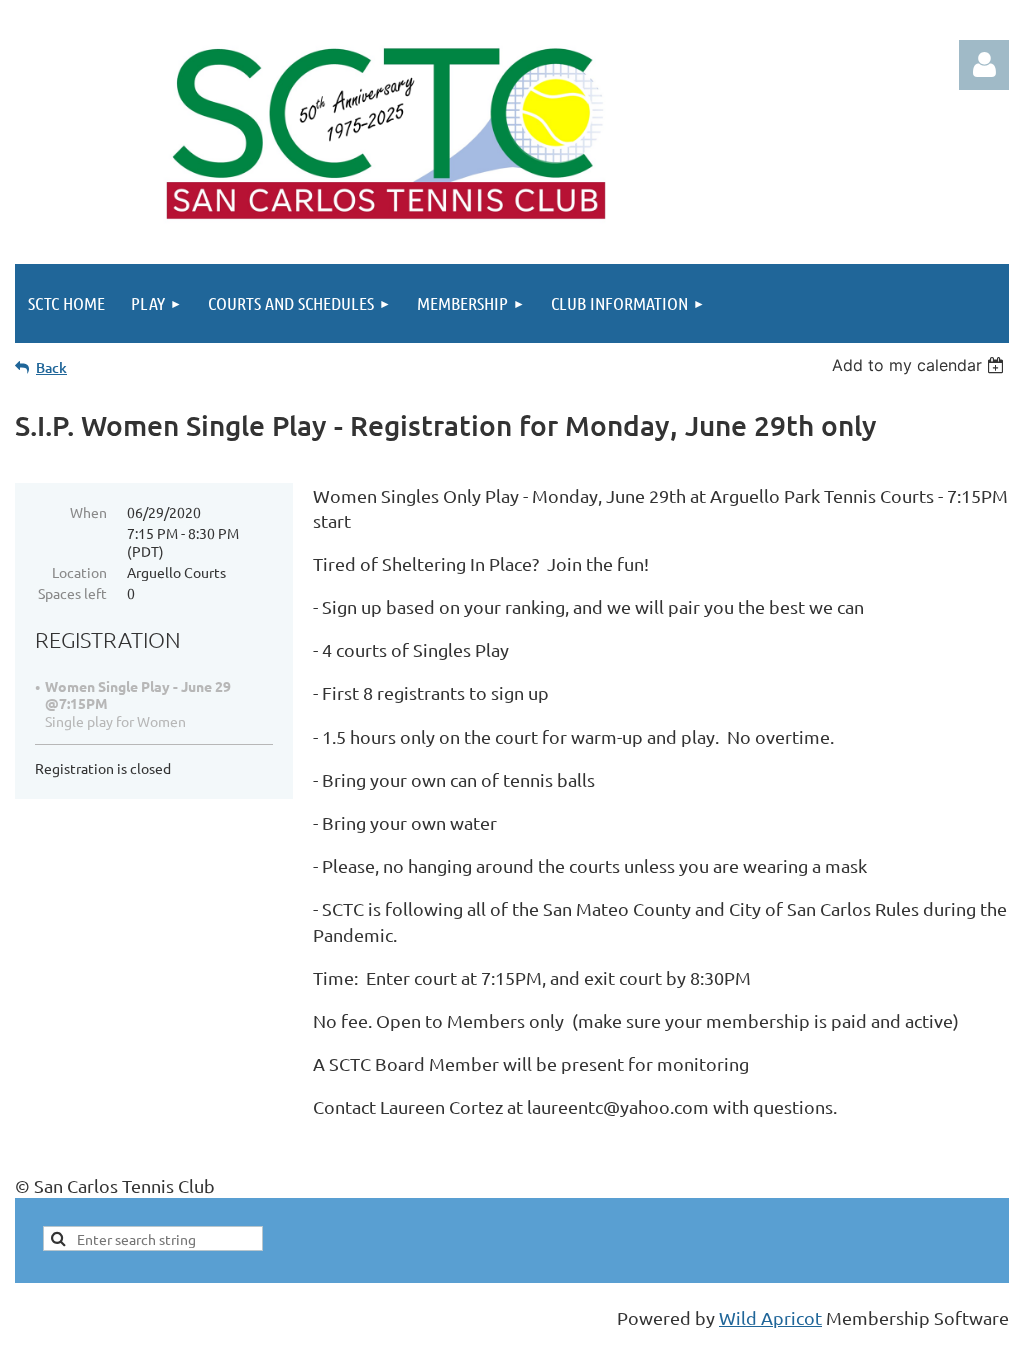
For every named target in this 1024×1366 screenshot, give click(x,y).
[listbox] (920, 365)
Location (79, 572)
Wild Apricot (770, 1317)
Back (51, 367)
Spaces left (72, 593)
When (88, 512)
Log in (984, 65)
